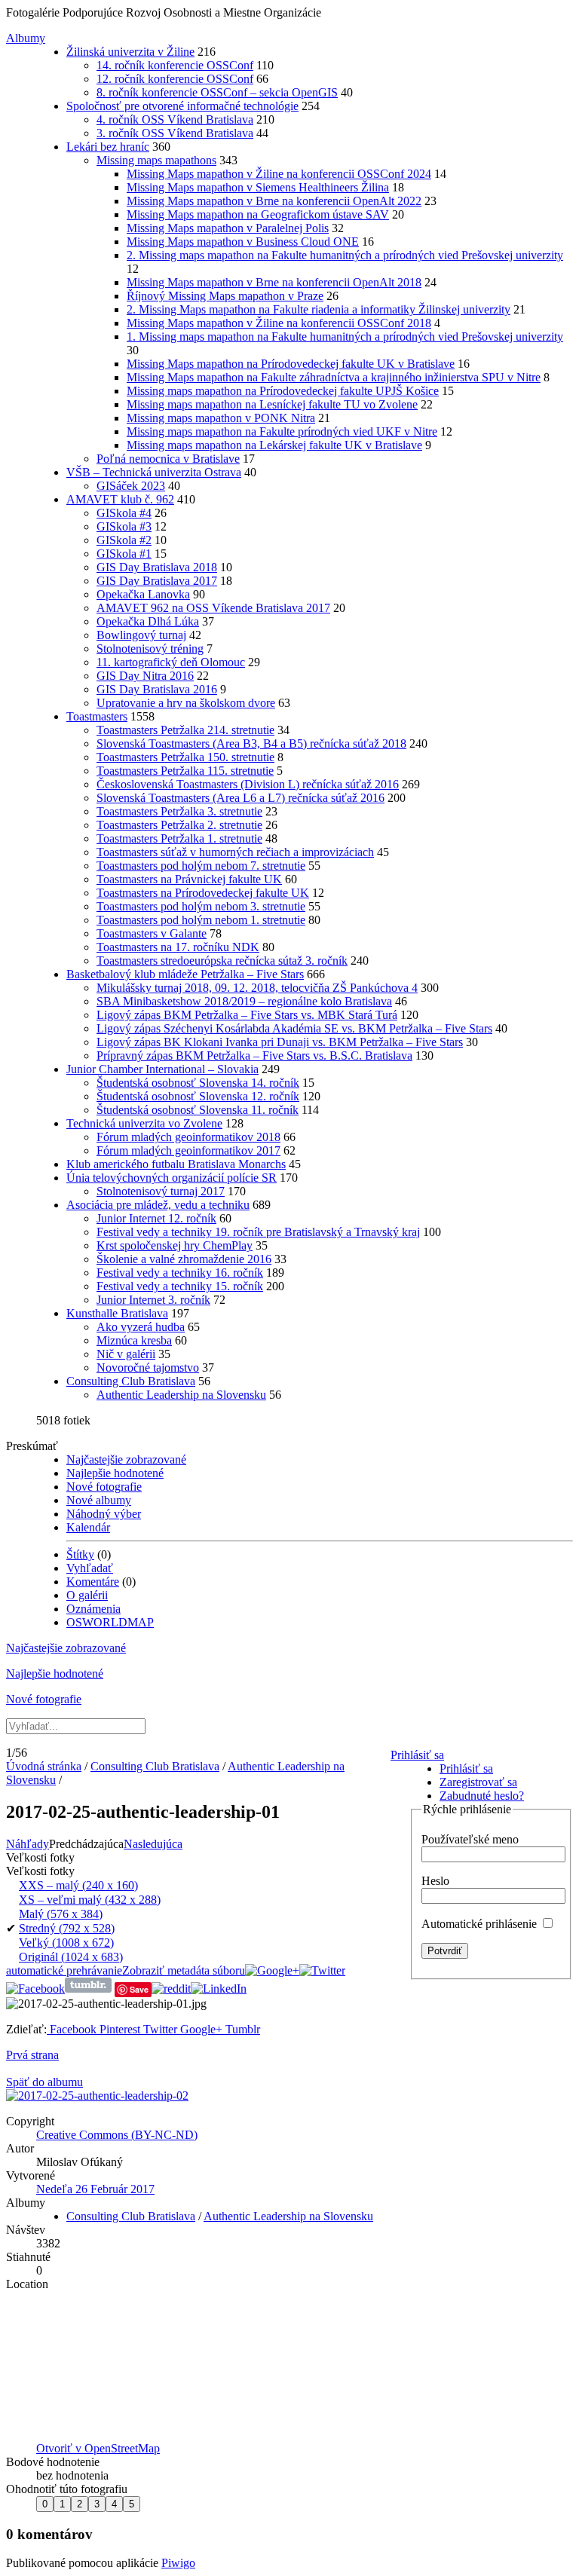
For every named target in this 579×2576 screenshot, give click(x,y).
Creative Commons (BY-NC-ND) (117, 2135)
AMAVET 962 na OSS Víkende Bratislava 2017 (213, 608)
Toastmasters (97, 716)
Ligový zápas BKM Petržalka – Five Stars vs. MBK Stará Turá (247, 1015)
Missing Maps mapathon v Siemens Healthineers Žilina (258, 187)
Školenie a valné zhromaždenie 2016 (184, 1259)
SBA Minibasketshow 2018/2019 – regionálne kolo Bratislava (244, 1001)
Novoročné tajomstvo (148, 1368)
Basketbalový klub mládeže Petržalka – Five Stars (185, 974)
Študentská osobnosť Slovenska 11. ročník (198, 1110)
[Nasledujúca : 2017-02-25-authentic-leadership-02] (97, 2096)
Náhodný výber (104, 1514)
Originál (71, 1957)
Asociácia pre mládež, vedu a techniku (158, 1205)
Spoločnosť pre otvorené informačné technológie (182, 106)
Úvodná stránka (44, 1766)
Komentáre (93, 1582)
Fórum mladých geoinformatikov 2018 (188, 1137)
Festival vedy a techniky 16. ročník (180, 1273)
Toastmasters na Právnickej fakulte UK (189, 879)
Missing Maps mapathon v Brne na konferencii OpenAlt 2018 (274, 282)
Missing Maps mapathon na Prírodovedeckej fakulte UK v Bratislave (291, 364)
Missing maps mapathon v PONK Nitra (221, 418)
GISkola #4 (124, 513)
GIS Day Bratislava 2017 (157, 581)
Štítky (80, 1554)
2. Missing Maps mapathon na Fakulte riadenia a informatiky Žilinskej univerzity (319, 309)
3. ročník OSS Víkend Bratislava (175, 133)
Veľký (66, 1943)
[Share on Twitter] (322, 1970)
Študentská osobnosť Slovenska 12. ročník (198, 1096)
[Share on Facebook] (35, 1989)
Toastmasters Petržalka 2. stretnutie (179, 825)
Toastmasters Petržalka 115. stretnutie (185, 771)
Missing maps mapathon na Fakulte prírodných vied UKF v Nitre (282, 431)
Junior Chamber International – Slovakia (162, 1069)
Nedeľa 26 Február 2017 (95, 2189)
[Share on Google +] (272, 1970)
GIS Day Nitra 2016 (145, 676)
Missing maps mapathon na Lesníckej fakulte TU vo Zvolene (272, 404)
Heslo (435, 1881)
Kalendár (88, 1527)
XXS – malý (78, 1885)
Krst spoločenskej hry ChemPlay (175, 1245)
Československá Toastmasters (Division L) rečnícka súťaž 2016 (248, 784)
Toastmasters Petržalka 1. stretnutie (179, 838)
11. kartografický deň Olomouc (171, 662)
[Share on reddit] (171, 1989)
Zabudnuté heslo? (482, 1796)
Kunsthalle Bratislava (117, 1313)
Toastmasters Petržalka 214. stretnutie (185, 730)
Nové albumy (99, 1500)
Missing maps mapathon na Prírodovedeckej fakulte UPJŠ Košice (283, 391)
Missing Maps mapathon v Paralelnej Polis (228, 228)
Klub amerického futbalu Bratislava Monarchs (176, 1164)
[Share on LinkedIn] (219, 1989)
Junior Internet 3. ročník (153, 1300)
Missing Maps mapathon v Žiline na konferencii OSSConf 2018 (279, 323)
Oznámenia (93, 1609)
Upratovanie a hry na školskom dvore (186, 703)
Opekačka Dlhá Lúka (148, 621)
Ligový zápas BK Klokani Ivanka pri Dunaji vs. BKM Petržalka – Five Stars (280, 1042)
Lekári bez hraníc (108, 147)
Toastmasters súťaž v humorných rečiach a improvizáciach (235, 852)
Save (139, 1989)
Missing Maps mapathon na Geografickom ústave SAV (258, 214)
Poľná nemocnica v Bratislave (168, 459)
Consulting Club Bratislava (131, 1381)
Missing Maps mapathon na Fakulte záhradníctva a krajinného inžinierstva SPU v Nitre (334, 377)
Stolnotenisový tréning (150, 649)
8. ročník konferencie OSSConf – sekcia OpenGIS (217, 92)
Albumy (26, 38)
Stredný (67, 1928)
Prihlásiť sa (417, 1755)
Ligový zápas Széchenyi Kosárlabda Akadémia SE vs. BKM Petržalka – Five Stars (294, 1028)
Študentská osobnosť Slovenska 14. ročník (198, 1083)
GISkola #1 (124, 554)
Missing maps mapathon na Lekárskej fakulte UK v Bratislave (274, 445)
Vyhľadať (90, 1568)
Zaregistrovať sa (478, 1782)
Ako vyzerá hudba (141, 1327)
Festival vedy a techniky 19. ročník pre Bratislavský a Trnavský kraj (258, 1232)
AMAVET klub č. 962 (120, 499)
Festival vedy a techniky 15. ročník (180, 1286)
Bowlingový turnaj (141, 635)
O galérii (87, 1595)
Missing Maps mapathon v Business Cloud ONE (243, 242)
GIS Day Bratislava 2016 (157, 689)
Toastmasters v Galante (152, 933)
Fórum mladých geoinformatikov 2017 (188, 1150)
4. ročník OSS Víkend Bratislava (175, 119)
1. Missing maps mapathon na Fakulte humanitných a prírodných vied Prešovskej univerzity (345, 337)
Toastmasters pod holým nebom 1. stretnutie (201, 920)
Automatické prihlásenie (481, 1924)
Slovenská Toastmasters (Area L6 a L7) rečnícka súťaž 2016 (240, 798)
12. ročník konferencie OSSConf (175, 79)
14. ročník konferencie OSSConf (175, 65)
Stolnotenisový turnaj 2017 (161, 1191)
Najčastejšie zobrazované (126, 1459)
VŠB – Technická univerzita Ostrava (154, 472)
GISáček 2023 (131, 486)
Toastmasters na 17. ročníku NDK (178, 947)
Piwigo (178, 2563)
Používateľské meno (470, 1839)
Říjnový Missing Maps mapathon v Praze (225, 296)
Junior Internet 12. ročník (156, 1218)
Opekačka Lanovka (143, 594)
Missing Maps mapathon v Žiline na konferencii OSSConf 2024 (279, 174)
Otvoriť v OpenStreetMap (98, 2448)
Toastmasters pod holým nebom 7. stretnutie (201, 866)
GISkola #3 (124, 526)
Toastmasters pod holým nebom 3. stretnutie (201, 906)
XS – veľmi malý (90, 1900)
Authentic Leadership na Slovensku (181, 1395)
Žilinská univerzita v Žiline (130, 52)
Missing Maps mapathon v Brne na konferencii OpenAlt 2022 (274, 201)
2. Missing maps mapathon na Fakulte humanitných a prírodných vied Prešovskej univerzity (345, 255)
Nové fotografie (104, 1487)
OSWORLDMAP (110, 1622)
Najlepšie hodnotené (115, 1473)
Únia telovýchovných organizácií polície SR (172, 1178)
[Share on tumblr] (88, 1989)
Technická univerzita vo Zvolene (144, 1123)
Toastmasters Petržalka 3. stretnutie (179, 811)
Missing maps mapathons (156, 160)
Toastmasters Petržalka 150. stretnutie (185, 757)
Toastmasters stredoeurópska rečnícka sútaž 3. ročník (222, 961)
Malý (61, 1914)
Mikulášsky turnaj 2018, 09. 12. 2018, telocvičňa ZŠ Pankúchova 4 (257, 988)
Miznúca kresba (134, 1340)
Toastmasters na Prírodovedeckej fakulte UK (203, 893)
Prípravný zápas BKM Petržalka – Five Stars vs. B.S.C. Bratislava (254, 1055)
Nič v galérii (126, 1354)
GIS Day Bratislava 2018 (157, 567)
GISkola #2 (124, 540)
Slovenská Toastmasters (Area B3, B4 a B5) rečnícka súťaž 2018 (251, 743)
